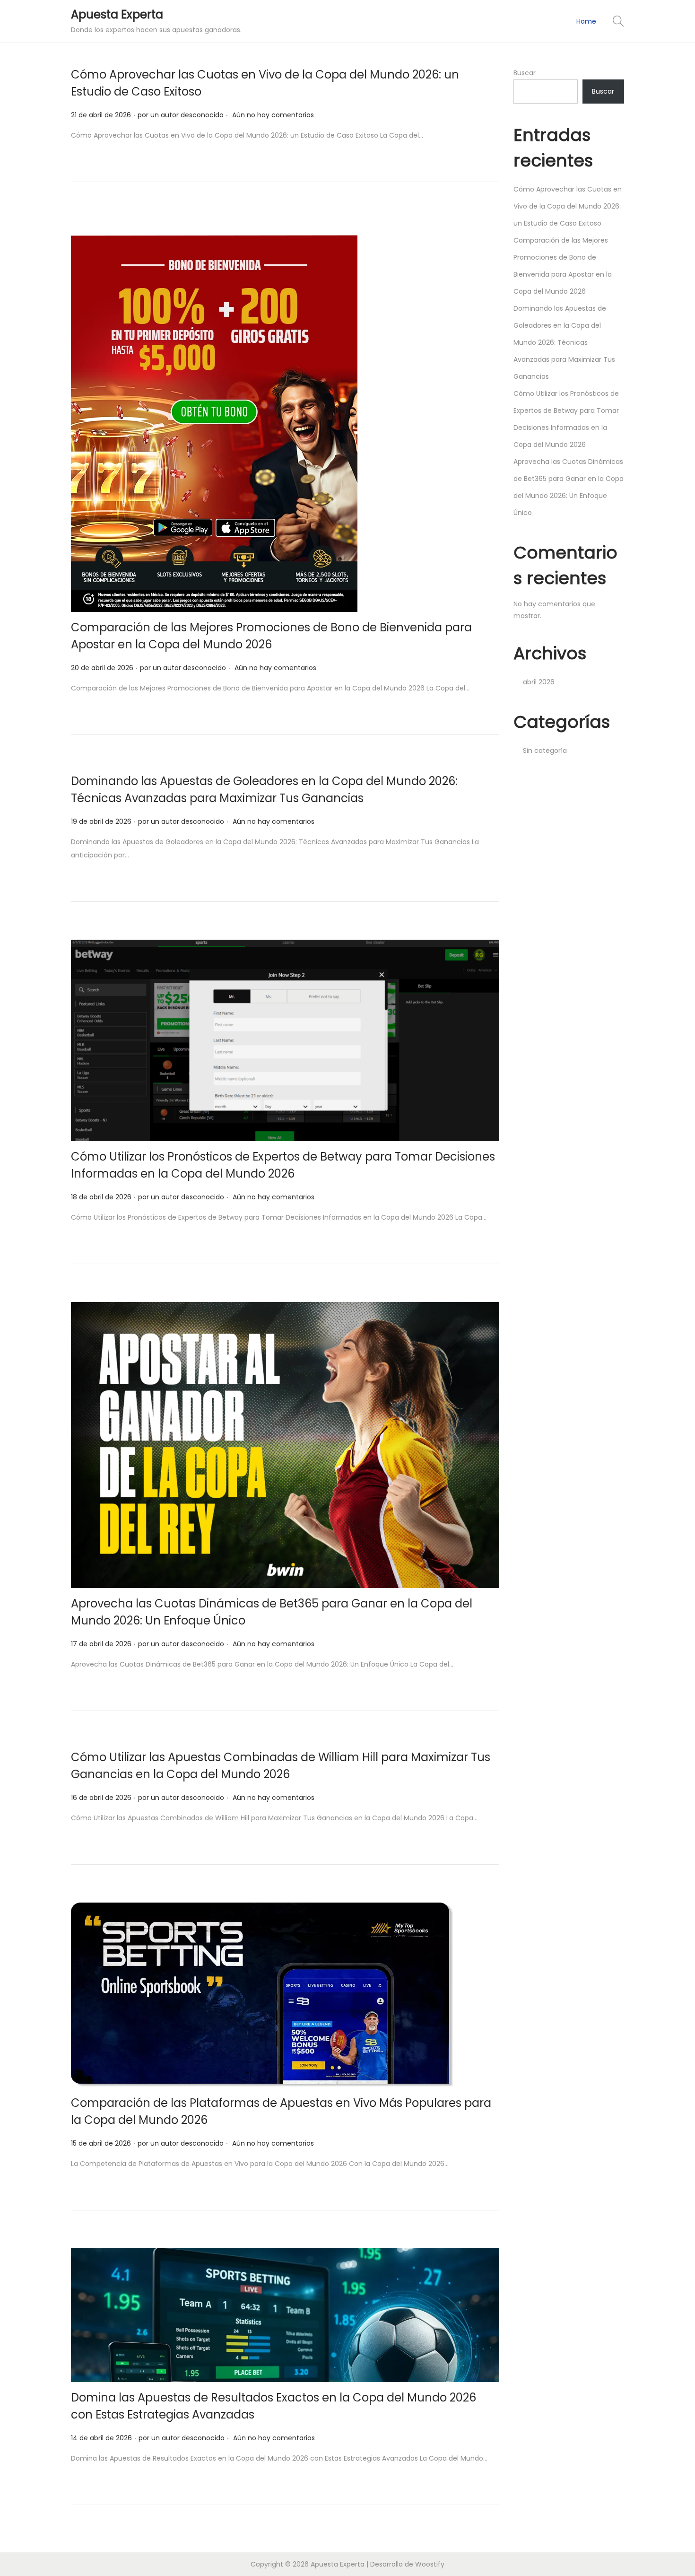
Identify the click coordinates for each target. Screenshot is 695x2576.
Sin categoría (545, 751)
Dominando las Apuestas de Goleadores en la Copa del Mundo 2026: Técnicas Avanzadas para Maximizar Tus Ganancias (564, 342)
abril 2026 (539, 682)
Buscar (525, 73)
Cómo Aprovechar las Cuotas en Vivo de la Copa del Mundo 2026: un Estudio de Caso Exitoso (568, 206)
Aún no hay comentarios (273, 115)
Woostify (430, 2564)
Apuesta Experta (117, 14)
